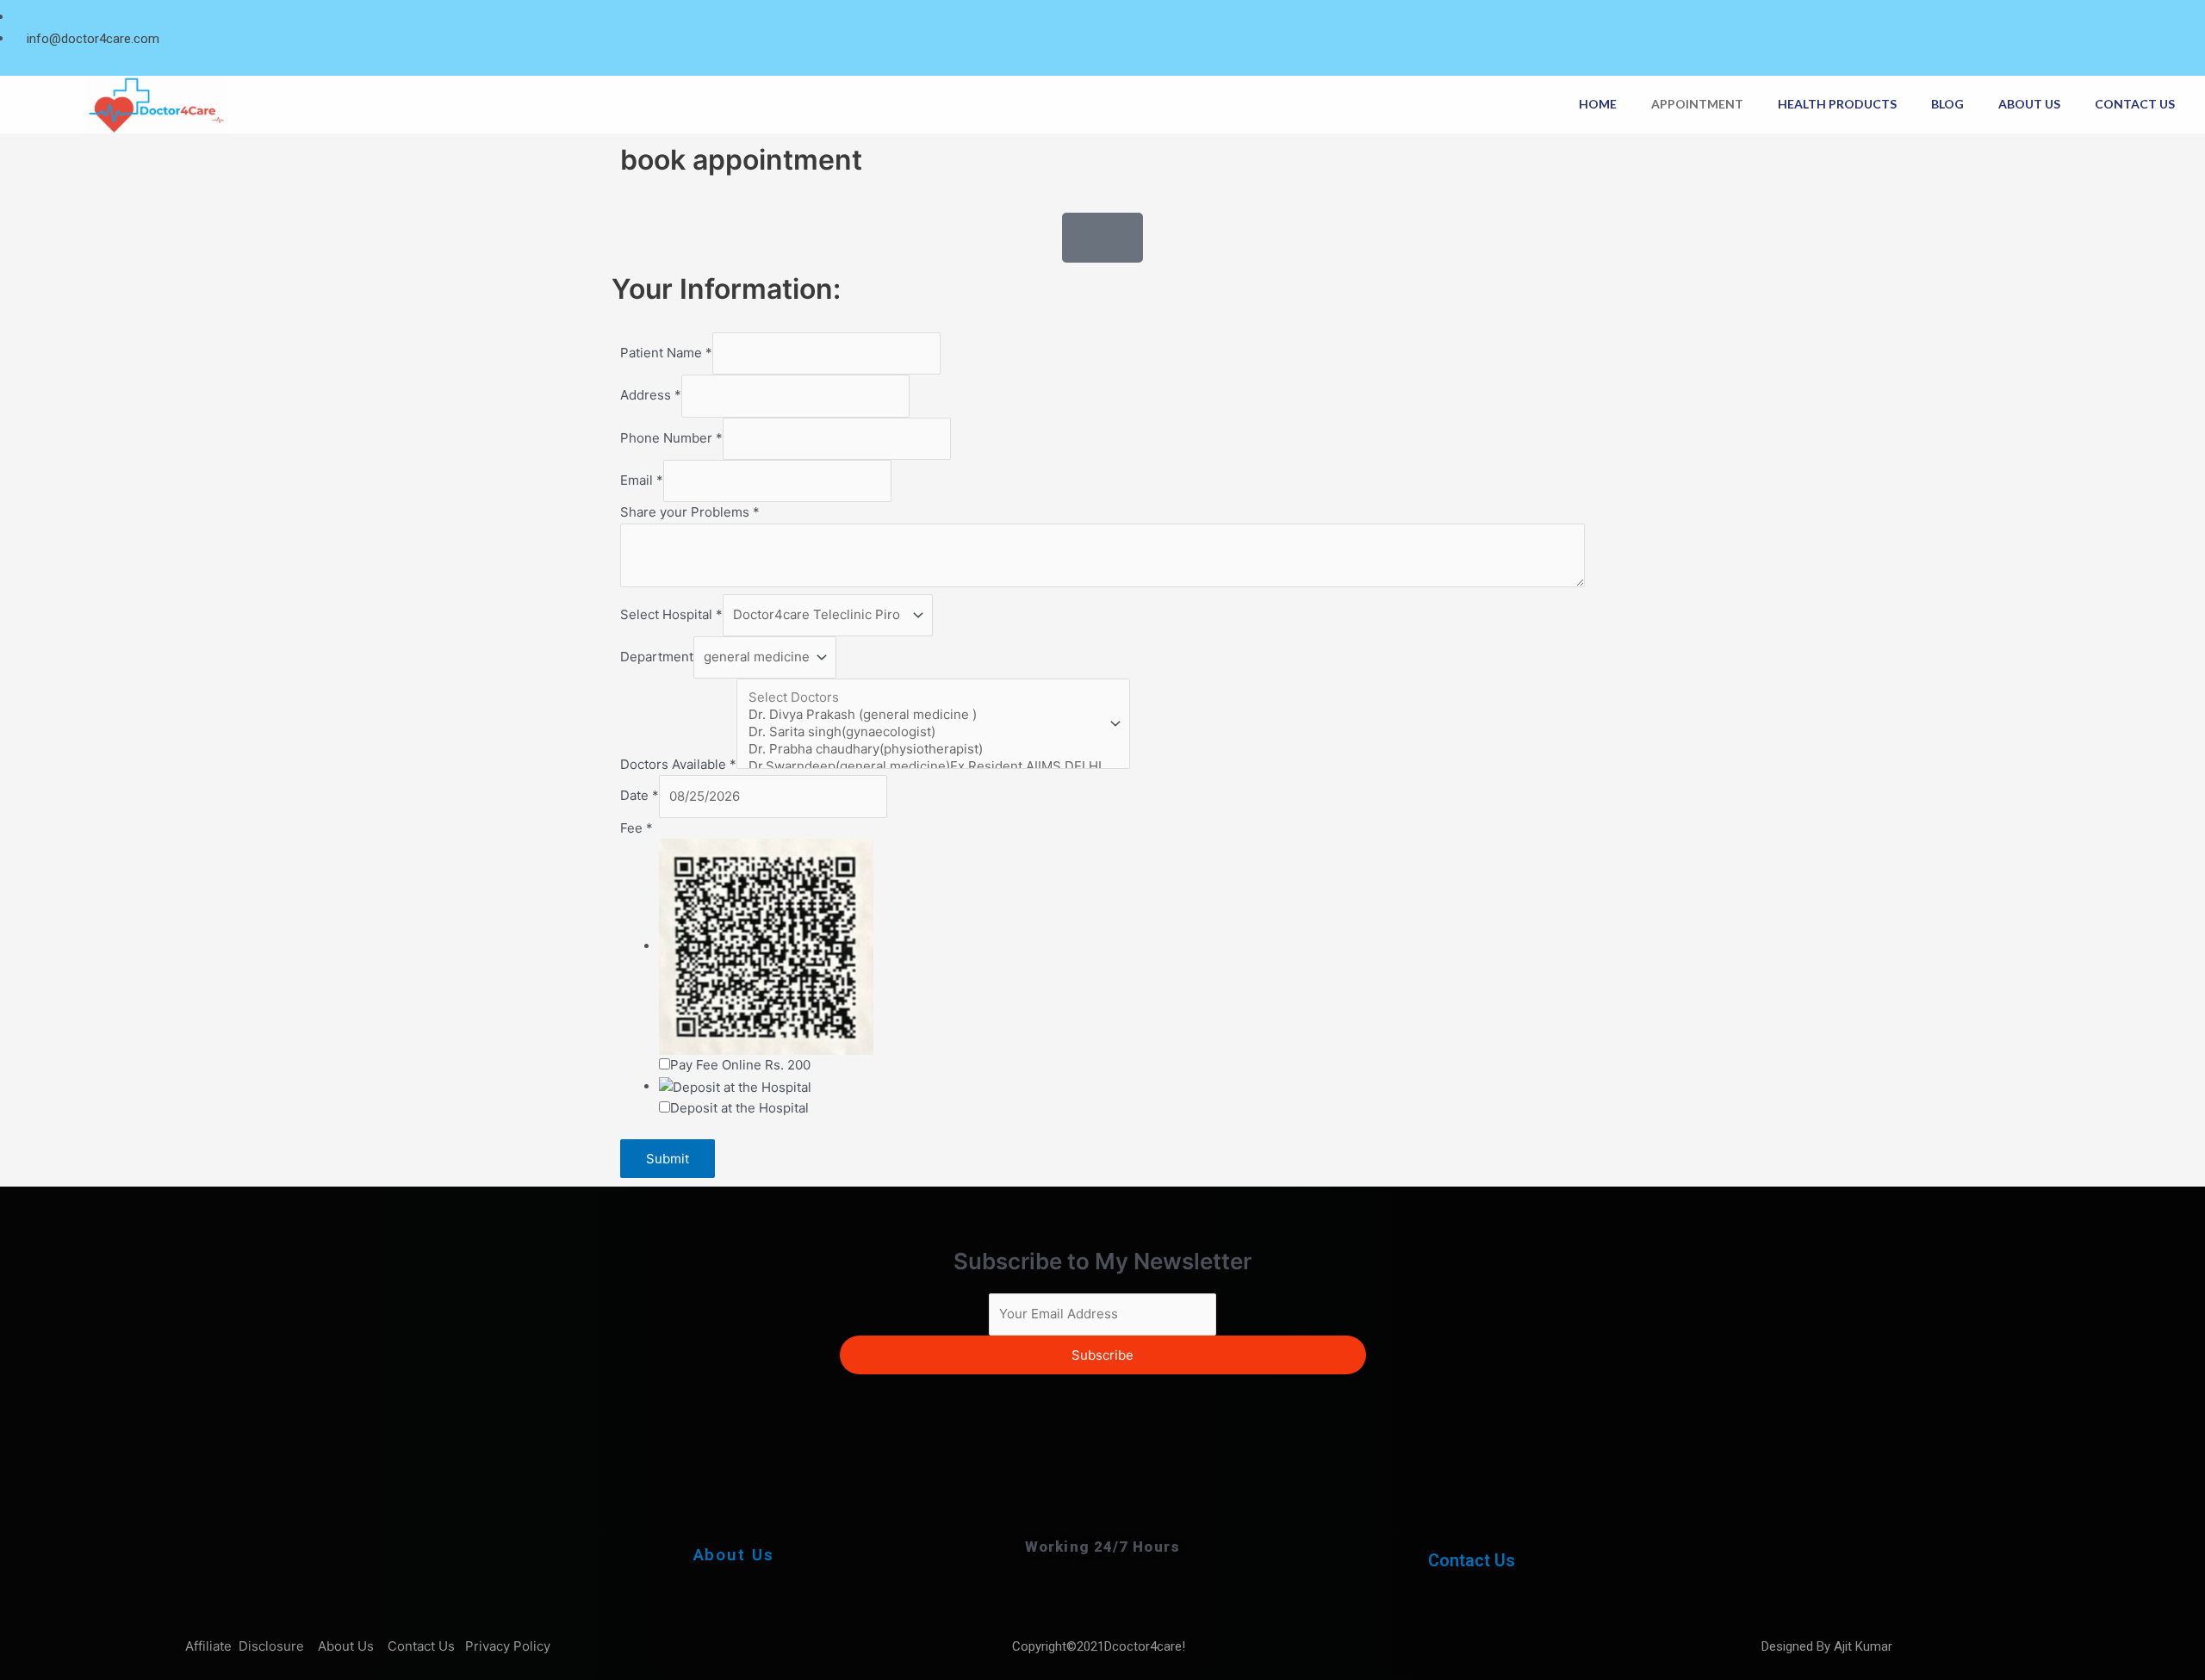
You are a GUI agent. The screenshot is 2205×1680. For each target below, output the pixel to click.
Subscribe (1102, 1355)
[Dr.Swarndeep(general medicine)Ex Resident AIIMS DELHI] (925, 766)
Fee (637, 828)
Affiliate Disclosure (246, 1646)
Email (642, 480)
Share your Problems (690, 512)
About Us (2029, 104)
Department (657, 657)
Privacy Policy (509, 1646)
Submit (668, 1159)
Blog (1947, 104)
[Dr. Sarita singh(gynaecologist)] (925, 732)
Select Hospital (671, 614)
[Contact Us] (1472, 1510)
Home (1598, 104)
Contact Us (2135, 104)
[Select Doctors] (925, 697)
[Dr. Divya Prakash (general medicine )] (925, 715)
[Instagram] (2187, 18)
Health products (1837, 104)
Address (651, 396)
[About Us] (734, 1501)
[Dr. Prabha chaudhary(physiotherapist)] (925, 749)
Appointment (1697, 104)
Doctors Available (678, 764)
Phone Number (671, 438)
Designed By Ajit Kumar (1827, 1646)
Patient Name (666, 353)
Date (640, 796)
